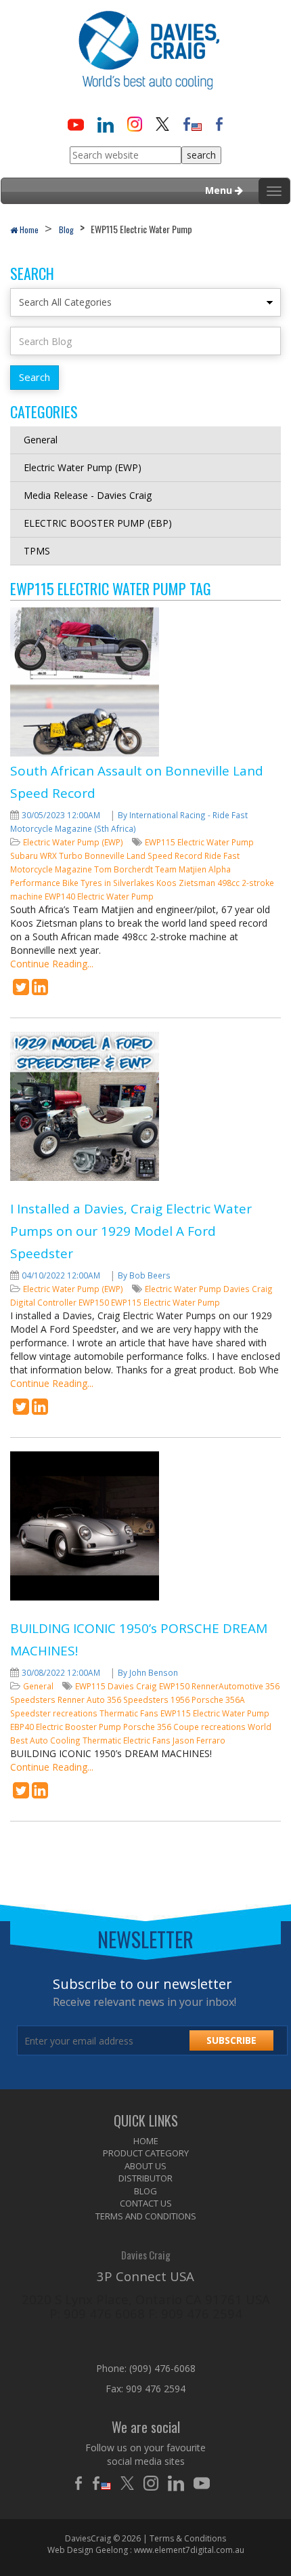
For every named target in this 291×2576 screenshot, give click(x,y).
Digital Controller (44, 1302)
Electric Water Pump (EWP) (83, 467)
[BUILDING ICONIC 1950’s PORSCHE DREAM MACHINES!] (21, 1793)
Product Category (146, 2153)
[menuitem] (145, 2141)
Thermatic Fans (130, 1713)
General (41, 440)
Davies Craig (248, 1289)
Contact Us (146, 2203)
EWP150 (95, 1302)
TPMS (37, 551)
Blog (66, 229)
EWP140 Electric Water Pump (99, 896)
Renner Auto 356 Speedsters (114, 1699)
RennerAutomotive (228, 1686)
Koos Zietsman (187, 883)
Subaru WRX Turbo (47, 856)
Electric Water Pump (184, 1289)
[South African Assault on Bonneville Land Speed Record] (21, 990)
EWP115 (91, 1686)
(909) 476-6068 (162, 2368)
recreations (224, 1727)
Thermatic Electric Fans (128, 1740)
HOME (146, 2141)
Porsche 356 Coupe (162, 1727)
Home (28, 229)
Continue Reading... (52, 964)
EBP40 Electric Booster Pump (67, 1727)
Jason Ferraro (199, 1740)
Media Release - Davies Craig (88, 495)
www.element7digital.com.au (189, 2550)
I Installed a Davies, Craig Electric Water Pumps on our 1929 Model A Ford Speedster (131, 1231)
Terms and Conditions (146, 2216)
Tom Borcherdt (125, 869)
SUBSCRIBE (231, 2040)
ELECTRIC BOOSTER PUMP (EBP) (98, 523)
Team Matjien (182, 869)
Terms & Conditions (188, 2538)
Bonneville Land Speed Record (144, 856)
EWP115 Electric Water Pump (199, 842)
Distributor (145, 2178)
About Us (145, 2166)
